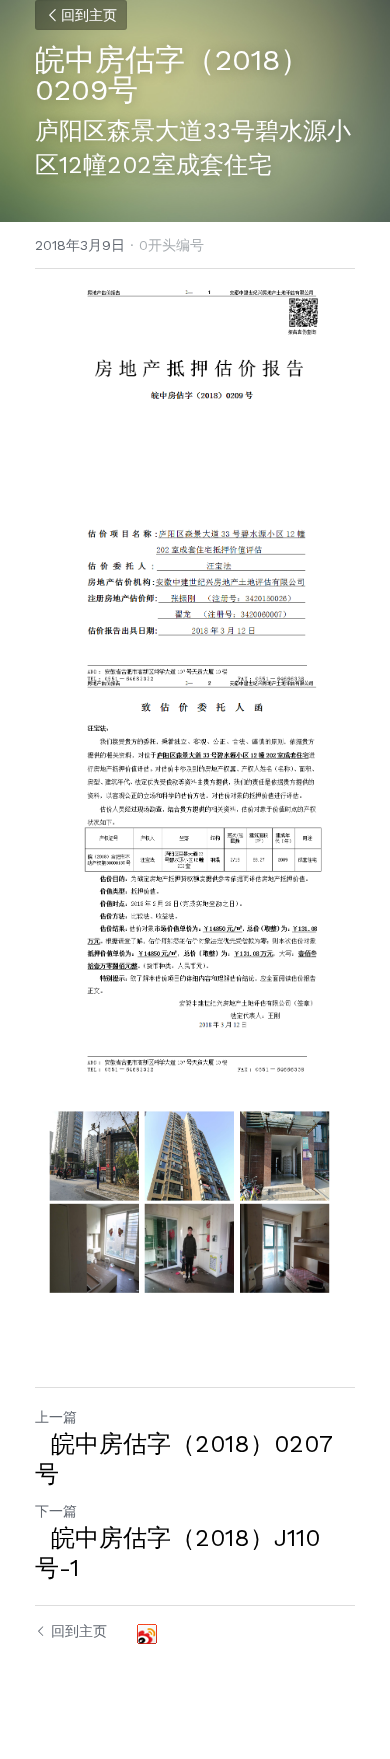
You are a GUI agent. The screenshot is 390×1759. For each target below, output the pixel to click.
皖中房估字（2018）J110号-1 (177, 1553)
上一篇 (56, 1417)
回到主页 (89, 15)
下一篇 (56, 1511)
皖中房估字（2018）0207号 (184, 1459)
